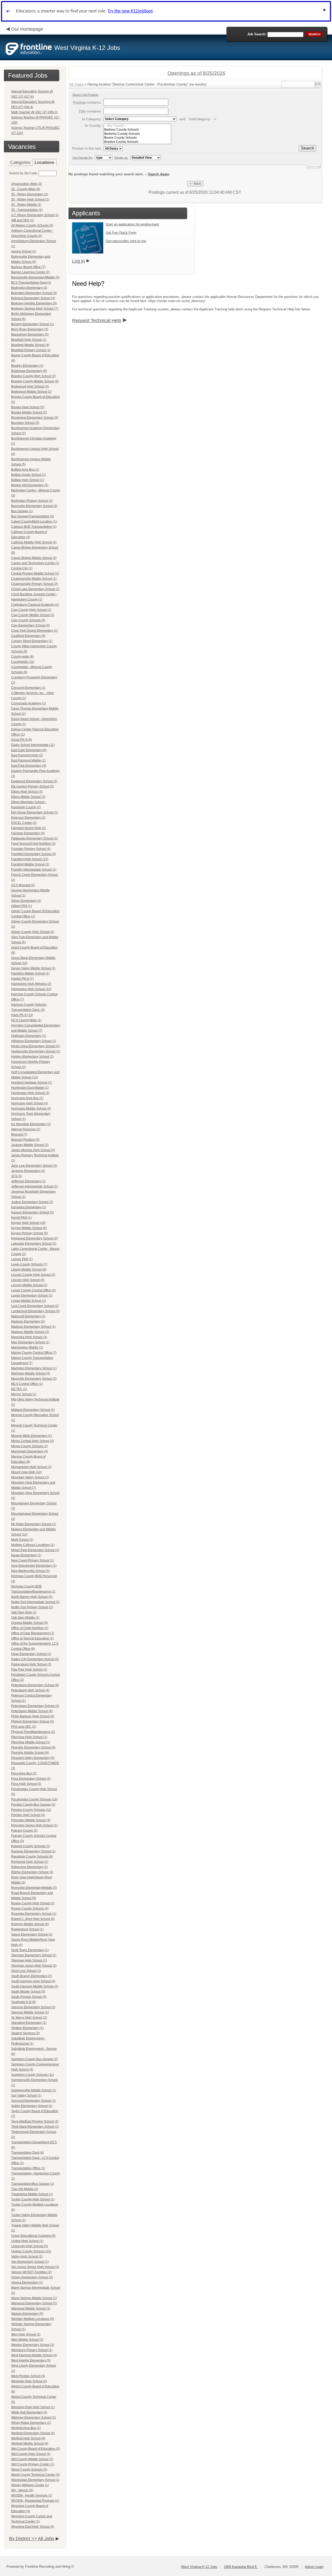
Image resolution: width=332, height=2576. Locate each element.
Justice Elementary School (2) (32, 1202)
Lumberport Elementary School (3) (35, 1311)
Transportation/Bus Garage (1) (33, 2184)
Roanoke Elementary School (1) (34, 1914)
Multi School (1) (22, 1540)
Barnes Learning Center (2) (30, 272)
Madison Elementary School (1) (33, 1327)
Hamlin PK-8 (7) (22, 979)
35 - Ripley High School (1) (30, 199)
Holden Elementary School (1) (32, 1057)
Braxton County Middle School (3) (35, 381)
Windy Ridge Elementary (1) (31, 2423)
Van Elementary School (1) (30, 2262)
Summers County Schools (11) (33, 2075)
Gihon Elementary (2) (26, 901)
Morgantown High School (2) (31, 1467)
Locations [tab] (44, 162)
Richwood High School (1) (30, 1862)
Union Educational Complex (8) (33, 2236)
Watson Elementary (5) (27, 2314)
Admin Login (314, 2567)
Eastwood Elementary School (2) (34, 781)
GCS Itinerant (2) (23, 885)
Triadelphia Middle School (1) (32, 2194)
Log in (78, 261)
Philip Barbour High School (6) (33, 1716)
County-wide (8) (22, 657)
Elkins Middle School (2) (28, 797)
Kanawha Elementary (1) (29, 1207)
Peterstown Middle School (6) (32, 1711)
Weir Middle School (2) (27, 2340)
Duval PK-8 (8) (22, 740)
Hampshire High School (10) (31, 989)
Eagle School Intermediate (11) (33, 745)
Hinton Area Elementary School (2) (36, 1046)
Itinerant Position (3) (25, 1140)
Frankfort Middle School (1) (30, 864)
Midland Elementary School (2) (33, 1410)
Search (307, 148)
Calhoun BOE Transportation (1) (34, 527)
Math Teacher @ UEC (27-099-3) (34, 112)
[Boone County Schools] (137, 138)
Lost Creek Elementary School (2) (35, 1306)
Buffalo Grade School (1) (29, 475)
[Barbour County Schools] (137, 130)
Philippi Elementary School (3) (33, 1721)
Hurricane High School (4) (30, 1103)
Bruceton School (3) (25, 423)
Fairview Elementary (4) (28, 833)
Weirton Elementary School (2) (33, 2345)
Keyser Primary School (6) (30, 1233)
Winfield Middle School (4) (30, 2444)
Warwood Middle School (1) (31, 2308)
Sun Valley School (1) (26, 2095)
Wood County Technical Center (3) (35, 2475)
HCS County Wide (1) (26, 1020)
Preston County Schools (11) (31, 1810)
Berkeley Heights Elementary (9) (34, 303)
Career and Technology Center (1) (35, 563)
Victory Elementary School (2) (32, 2277)
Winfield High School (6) (28, 2438)
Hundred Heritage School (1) (32, 1083)
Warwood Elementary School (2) (34, 2303)
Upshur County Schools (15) (31, 2251)
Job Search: (257, 34)
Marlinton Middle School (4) (31, 1373)
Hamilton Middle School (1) (30, 973)
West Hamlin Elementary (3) (31, 2360)
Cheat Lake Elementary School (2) (35, 589)
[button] (325, 11)
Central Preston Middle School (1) (35, 573)
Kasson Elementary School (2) (33, 1212)
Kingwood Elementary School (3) (34, 1238)
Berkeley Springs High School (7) (35, 309)
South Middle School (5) (28, 1992)
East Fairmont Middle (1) (28, 760)
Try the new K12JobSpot (130, 11)
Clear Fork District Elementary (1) (34, 631)
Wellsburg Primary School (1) (32, 2350)
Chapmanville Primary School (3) (34, 584)
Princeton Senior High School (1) (34, 1825)
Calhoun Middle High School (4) (34, 542)
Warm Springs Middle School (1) (34, 2298)
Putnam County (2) (24, 1831)
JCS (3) (16, 1176)
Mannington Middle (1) (27, 1347)
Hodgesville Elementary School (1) (36, 1051)
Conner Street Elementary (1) (32, 641)
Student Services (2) (25, 2033)
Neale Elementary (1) (26, 1555)
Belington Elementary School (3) (34, 293)
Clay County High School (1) (31, 610)
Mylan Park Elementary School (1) (35, 1550)
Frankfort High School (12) (30, 859)
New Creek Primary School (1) (33, 1560)
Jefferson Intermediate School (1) (34, 1186)
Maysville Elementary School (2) (34, 1379)
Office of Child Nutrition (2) (30, 1628)
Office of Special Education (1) (32, 1638)
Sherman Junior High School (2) (34, 1966)
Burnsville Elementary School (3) (34, 506)
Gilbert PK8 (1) (22, 906)
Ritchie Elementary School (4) (32, 1872)
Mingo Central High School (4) (33, 1441)
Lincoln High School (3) (28, 1280)
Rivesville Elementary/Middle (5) (34, 1888)
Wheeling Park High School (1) (33, 2407)
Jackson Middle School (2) (30, 1145)
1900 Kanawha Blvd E (241, 2567)
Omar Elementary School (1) (31, 1654)
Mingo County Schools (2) (29, 1446)
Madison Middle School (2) (30, 1332)
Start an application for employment (132, 224)
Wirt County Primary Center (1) (33, 2464)
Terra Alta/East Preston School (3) (35, 2121)
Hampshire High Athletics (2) (31, 984)
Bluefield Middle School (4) (30, 345)
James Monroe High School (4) (33, 1150)
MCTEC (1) (19, 1389)
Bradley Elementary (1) (27, 366)
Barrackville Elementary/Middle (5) (35, 277)
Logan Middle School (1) (29, 1301)
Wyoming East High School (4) (33, 2527)
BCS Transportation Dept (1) (31, 283)
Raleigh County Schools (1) (31, 1846)
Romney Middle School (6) (30, 1924)
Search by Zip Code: (23, 173)
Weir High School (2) (26, 2334)
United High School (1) (27, 2241)
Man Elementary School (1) (30, 1342)
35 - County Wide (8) (26, 189)
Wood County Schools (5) (29, 2470)
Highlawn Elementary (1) (29, 1036)
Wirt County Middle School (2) (32, 2459)
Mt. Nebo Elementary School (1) (34, 1524)
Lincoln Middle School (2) (29, 1285)
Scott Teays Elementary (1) (30, 1950)
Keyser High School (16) (28, 1223)
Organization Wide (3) (27, 184)
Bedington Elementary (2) (29, 288)
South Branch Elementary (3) (32, 1976)
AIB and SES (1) (23, 220)
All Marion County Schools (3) (32, 225)
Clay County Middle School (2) (33, 615)
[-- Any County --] (137, 126)
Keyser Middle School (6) (29, 1228)
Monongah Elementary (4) (30, 1451)
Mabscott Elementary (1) (28, 1316)
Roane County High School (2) (33, 1903)
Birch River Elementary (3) (30, 329)
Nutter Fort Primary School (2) (32, 1607)
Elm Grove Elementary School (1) (35, 812)
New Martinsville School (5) (30, 1571)
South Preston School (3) (29, 1997)
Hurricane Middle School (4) (31, 1109)
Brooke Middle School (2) (29, 412)
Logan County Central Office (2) (33, 1290)
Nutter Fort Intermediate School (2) (35, 1602)
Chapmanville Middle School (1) (34, 579)
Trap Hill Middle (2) (25, 2189)
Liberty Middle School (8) (29, 1270)
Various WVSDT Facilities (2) (31, 2272)
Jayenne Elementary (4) (28, 1171)
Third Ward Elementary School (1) (35, 2127)
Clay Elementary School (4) (30, 625)
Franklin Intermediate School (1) (34, 870)
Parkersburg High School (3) (31, 1664)
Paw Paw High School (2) (29, 1670)
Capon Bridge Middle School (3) (34, 558)
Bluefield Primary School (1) (31, 350)
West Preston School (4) (28, 2376)
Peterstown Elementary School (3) (35, 1706)
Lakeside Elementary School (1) (34, 1244)
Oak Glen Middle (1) (25, 1618)
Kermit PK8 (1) (21, 1218)
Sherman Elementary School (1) (34, 1955)
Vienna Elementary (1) (27, 2283)
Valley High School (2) (27, 2257)
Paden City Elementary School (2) (35, 1659)
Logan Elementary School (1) (32, 1296)
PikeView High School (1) (29, 1737)
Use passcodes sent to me (126, 241)
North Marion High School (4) (32, 1597)
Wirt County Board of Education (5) (36, 2449)
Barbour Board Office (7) (28, 267)
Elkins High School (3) (27, 792)
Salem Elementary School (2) (32, 1934)
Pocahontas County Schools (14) (34, 1799)
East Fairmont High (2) (27, 755)
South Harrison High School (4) (33, 1981)
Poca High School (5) (26, 1784)
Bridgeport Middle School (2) (31, 392)
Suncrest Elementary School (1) (33, 2101)
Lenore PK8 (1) (22, 1259)
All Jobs (46, 2539)
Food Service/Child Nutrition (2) (33, 844)
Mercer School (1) (24, 1394)
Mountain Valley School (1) (30, 1477)
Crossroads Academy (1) (29, 703)
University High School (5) (30, 2246)
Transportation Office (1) (28, 2168)
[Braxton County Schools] (137, 142)
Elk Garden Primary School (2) (33, 786)
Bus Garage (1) (22, 511)
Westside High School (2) (29, 2381)
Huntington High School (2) (30, 1093)
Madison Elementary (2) (28, 1322)
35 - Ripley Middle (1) (26, 205)
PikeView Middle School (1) (31, 1742)
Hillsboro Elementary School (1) (34, 1041)
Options (312, 167)
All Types (77, 84)
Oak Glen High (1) (24, 1612)
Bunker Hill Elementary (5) (30, 485)
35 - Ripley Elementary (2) (30, 194)
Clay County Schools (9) (28, 620)
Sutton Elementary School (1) (32, 2106)
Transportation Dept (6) (27, 2153)
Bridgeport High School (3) (30, 386)
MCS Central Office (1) (27, 1384)
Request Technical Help (97, 321)
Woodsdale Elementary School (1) (35, 2480)
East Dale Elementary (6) (29, 750)
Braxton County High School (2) (33, 376)
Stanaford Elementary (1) (29, 2023)
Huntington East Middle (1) (30, 1088)
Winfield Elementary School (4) (33, 2433)
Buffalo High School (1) (27, 480)
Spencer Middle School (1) (30, 2012)
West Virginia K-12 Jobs (199, 2567)
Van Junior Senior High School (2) (35, 2267)
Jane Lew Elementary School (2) (34, 1166)
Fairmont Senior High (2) (29, 828)
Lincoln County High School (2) (33, 1275)
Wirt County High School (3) (31, 2454)
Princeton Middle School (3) (31, 1820)
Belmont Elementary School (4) (33, 298)
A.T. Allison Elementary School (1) (35, 215)
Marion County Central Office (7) (34, 1353)
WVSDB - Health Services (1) (32, 2495)
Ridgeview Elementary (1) (29, 1867)
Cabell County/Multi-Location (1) (34, 522)
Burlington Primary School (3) (32, 501)
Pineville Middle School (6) (30, 1753)
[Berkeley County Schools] (137, 134)
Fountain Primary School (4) (31, 849)
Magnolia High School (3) (29, 1337)
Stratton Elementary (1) (27, 2028)
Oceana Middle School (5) (30, 1623)
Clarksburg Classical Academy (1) (35, 605)
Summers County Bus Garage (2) (34, 2059)
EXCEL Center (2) (24, 823)
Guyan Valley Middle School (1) (33, 968)
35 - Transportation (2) (27, 210)
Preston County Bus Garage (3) (33, 1805)
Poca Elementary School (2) (31, 1779)
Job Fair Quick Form (121, 233)
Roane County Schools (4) (30, 1908)
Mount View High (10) (26, 1472)
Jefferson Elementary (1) (28, 1181)
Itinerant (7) (19, 1134)
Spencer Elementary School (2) (33, 2007)
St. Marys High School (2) (29, 2018)
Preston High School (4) (28, 1815)
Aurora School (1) (24, 251)
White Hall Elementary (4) (29, 2412)
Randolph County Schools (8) (32, 1857)
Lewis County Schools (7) (29, 1264)
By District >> (23, 2539)
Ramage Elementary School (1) (33, 1851)
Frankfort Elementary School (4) (33, 854)
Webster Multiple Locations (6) (33, 2319)
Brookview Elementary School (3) (35, 418)
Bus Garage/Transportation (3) (33, 516)
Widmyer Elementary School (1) (33, 2418)
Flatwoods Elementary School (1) (34, 838)
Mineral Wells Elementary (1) (32, 1436)
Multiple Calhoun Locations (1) (33, 1545)
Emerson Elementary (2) (28, 818)
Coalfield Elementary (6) (28, 636)
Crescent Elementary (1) (28, 688)
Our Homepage (27, 29)
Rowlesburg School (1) (27, 1929)
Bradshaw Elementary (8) (29, 371)
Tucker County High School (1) (33, 2199)
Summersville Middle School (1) (34, 2090)
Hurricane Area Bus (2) (27, 1098)
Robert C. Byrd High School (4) (33, 1919)
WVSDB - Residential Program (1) (35, 2501)
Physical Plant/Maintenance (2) (33, 1732)
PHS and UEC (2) (24, 1727)
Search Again (159, 174)
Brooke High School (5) (28, 407)
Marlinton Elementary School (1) (34, 1368)
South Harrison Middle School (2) (35, 1986)
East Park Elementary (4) (29, 766)
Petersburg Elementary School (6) (35, 1685)
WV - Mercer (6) (22, 2490)
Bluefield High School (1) (29, 340)
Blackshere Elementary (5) (30, 335)
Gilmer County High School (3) (33, 932)
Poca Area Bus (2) (24, 1773)
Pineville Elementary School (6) (33, 1747)
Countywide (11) (23, 662)
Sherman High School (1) (29, 1960)
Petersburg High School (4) (30, 1690)
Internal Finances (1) (26, 1129)
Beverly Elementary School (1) (33, 324)
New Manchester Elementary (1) (34, 1566)
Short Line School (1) (26, 1971)
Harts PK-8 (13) (22, 1015)
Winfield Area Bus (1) (26, 2428)
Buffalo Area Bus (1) (25, 470)
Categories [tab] (20, 162)
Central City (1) (22, 568)
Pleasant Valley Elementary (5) (33, 1758)
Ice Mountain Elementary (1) (31, 1124)
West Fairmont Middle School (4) (34, 2355)
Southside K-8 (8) (23, 2002)
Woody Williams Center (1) (30, 2485)
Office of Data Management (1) (33, 1633)
